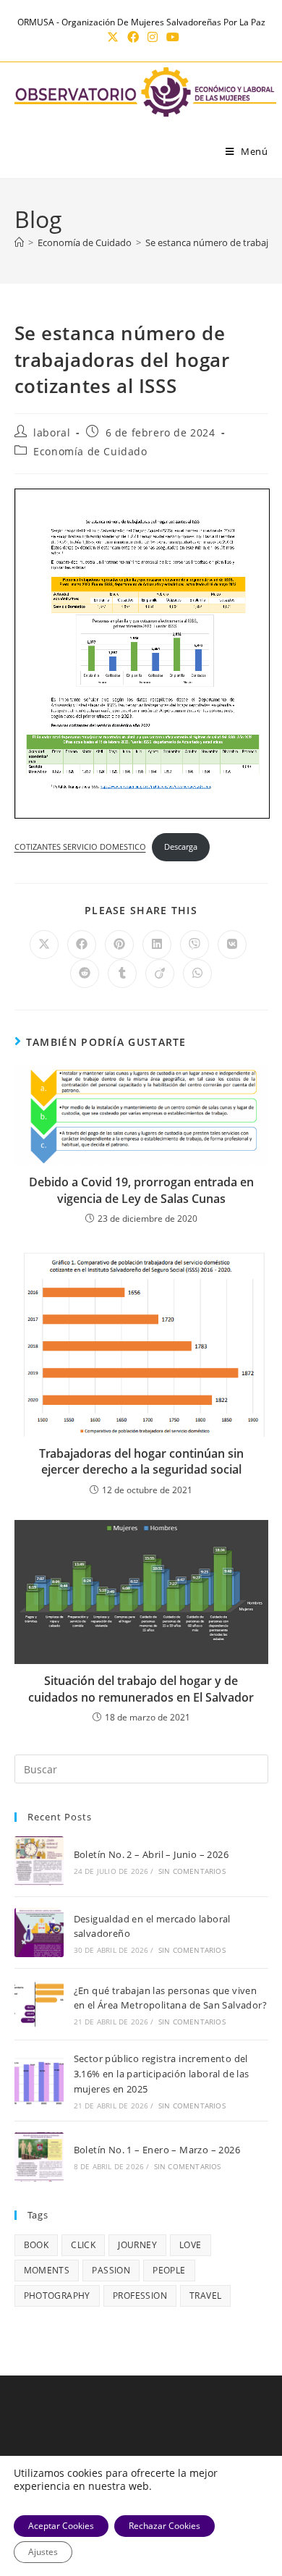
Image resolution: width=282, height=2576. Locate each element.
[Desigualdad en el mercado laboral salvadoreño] (39, 1933)
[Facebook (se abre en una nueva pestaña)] (133, 37)
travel (205, 2296)
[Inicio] (19, 242)
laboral (52, 432)
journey (137, 2245)
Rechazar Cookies (164, 2526)
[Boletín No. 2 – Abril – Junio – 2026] (39, 1861)
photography (57, 2296)
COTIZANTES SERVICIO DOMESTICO (80, 846)
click (83, 2245)
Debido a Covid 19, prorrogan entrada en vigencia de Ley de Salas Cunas (141, 1190)
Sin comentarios (192, 1871)
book (37, 2245)
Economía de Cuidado (90, 451)
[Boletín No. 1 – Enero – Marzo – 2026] (39, 2157)
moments (47, 2270)
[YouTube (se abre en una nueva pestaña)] (171, 37)
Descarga (181, 846)
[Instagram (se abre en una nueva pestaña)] (153, 37)
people (169, 2270)
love (191, 2245)
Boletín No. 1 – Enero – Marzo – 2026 (157, 2150)
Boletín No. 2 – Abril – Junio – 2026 (151, 1854)
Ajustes (43, 2552)
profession (140, 2296)
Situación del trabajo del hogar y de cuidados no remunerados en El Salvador (141, 1689)
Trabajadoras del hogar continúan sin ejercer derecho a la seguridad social (141, 1461)
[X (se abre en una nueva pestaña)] (113, 37)
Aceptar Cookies (61, 2526)
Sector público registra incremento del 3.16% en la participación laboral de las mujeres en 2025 (162, 2074)
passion (111, 2270)
